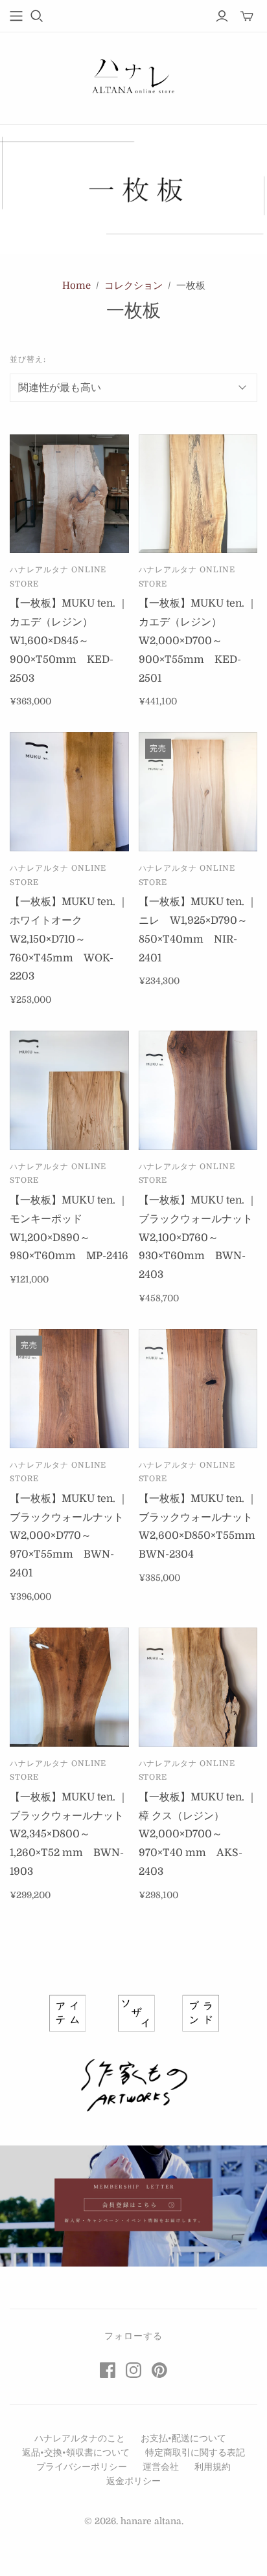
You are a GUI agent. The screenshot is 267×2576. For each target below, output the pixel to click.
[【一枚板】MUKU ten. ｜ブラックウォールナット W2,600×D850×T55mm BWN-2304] (198, 1389)
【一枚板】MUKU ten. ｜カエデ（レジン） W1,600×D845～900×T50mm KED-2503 (69, 641)
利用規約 (213, 2467)
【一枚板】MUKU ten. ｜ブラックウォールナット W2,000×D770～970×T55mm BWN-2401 (72, 1536)
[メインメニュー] (16, 16)
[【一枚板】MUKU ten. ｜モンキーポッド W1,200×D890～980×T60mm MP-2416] (69, 1090)
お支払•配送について (183, 2438)
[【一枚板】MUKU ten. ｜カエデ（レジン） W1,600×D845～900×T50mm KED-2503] (69, 494)
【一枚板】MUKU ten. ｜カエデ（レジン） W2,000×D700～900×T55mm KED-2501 (198, 641)
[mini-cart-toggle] (247, 16)
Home (76, 286)
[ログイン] (222, 16)
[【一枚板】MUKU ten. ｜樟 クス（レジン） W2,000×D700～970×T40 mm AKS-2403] (198, 1687)
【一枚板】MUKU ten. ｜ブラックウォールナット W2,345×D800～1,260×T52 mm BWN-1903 (72, 1834)
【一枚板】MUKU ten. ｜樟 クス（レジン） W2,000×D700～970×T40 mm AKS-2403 (198, 1834)
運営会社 (161, 2467)
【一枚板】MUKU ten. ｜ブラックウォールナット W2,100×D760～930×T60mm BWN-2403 (201, 1238)
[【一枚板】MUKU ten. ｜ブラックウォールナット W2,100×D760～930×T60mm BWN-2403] (198, 1090)
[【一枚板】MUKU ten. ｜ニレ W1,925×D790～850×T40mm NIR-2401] (198, 792)
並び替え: (28, 359)
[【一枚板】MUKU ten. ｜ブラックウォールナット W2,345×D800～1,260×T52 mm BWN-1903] (69, 1687)
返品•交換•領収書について (76, 2452)
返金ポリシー (133, 2481)
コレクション (133, 286)
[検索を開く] (37, 16)
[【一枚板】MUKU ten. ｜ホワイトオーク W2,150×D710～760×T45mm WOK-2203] (69, 792)
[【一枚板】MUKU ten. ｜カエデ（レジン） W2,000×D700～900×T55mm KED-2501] (198, 494)
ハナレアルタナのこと (80, 2438)
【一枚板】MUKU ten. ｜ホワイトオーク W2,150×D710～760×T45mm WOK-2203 (69, 939)
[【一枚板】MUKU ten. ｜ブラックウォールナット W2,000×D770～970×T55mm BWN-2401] (69, 1389)
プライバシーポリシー (82, 2467)
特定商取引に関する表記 (195, 2452)
